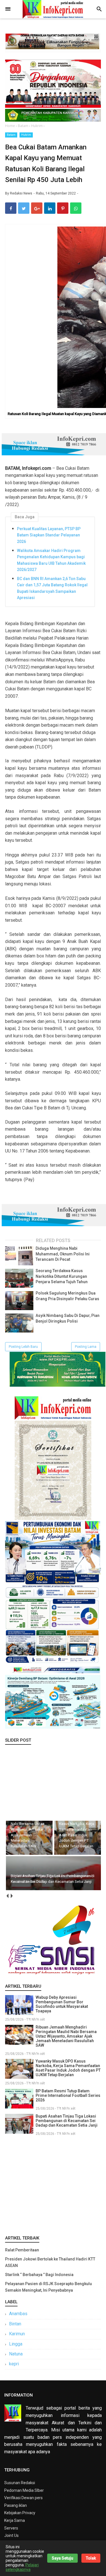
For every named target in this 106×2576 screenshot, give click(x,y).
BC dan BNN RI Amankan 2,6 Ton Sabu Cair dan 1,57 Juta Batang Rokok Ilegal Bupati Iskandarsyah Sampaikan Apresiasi (52, 588)
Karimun (17, 2334)
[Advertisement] (53, 2184)
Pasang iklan (16, 2505)
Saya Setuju (62, 2558)
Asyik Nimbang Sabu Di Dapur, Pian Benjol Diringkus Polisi (68, 1318)
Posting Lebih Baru (23, 1347)
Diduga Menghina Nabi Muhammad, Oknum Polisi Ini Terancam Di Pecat (63, 1254)
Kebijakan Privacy (20, 2513)
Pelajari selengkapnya (22, 2567)
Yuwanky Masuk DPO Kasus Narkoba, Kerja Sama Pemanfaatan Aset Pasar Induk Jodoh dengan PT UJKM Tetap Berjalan (68, 2068)
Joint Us (11, 2535)
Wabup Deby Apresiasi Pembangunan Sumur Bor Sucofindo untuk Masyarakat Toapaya (62, 2004)
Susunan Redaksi (20, 2483)
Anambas (18, 2314)
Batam (11, 135)
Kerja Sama (15, 2520)
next (11, 1896)
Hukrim (26, 135)
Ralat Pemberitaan (22, 2250)
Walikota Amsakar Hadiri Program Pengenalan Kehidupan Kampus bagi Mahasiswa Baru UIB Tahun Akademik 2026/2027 (51, 560)
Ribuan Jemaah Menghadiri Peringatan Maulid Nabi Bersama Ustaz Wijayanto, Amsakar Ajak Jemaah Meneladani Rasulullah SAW (66, 2036)
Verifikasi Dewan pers (23, 2498)
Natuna (16, 2354)
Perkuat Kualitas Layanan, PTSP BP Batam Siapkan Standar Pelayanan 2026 (49, 535)
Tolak (91, 2558)
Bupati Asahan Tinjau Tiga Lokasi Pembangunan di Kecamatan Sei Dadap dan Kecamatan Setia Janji (67, 2121)
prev (7, 1896)
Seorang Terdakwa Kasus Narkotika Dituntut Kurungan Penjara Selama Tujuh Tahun (62, 1276)
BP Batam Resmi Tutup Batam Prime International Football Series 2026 (68, 2095)
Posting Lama (86, 1347)
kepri (14, 2364)
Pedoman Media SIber (24, 2490)
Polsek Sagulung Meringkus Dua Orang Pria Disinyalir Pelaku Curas (67, 1296)
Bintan (15, 2324)
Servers (11, 2528)
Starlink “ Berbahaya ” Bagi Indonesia (39, 2275)
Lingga (16, 2344)
